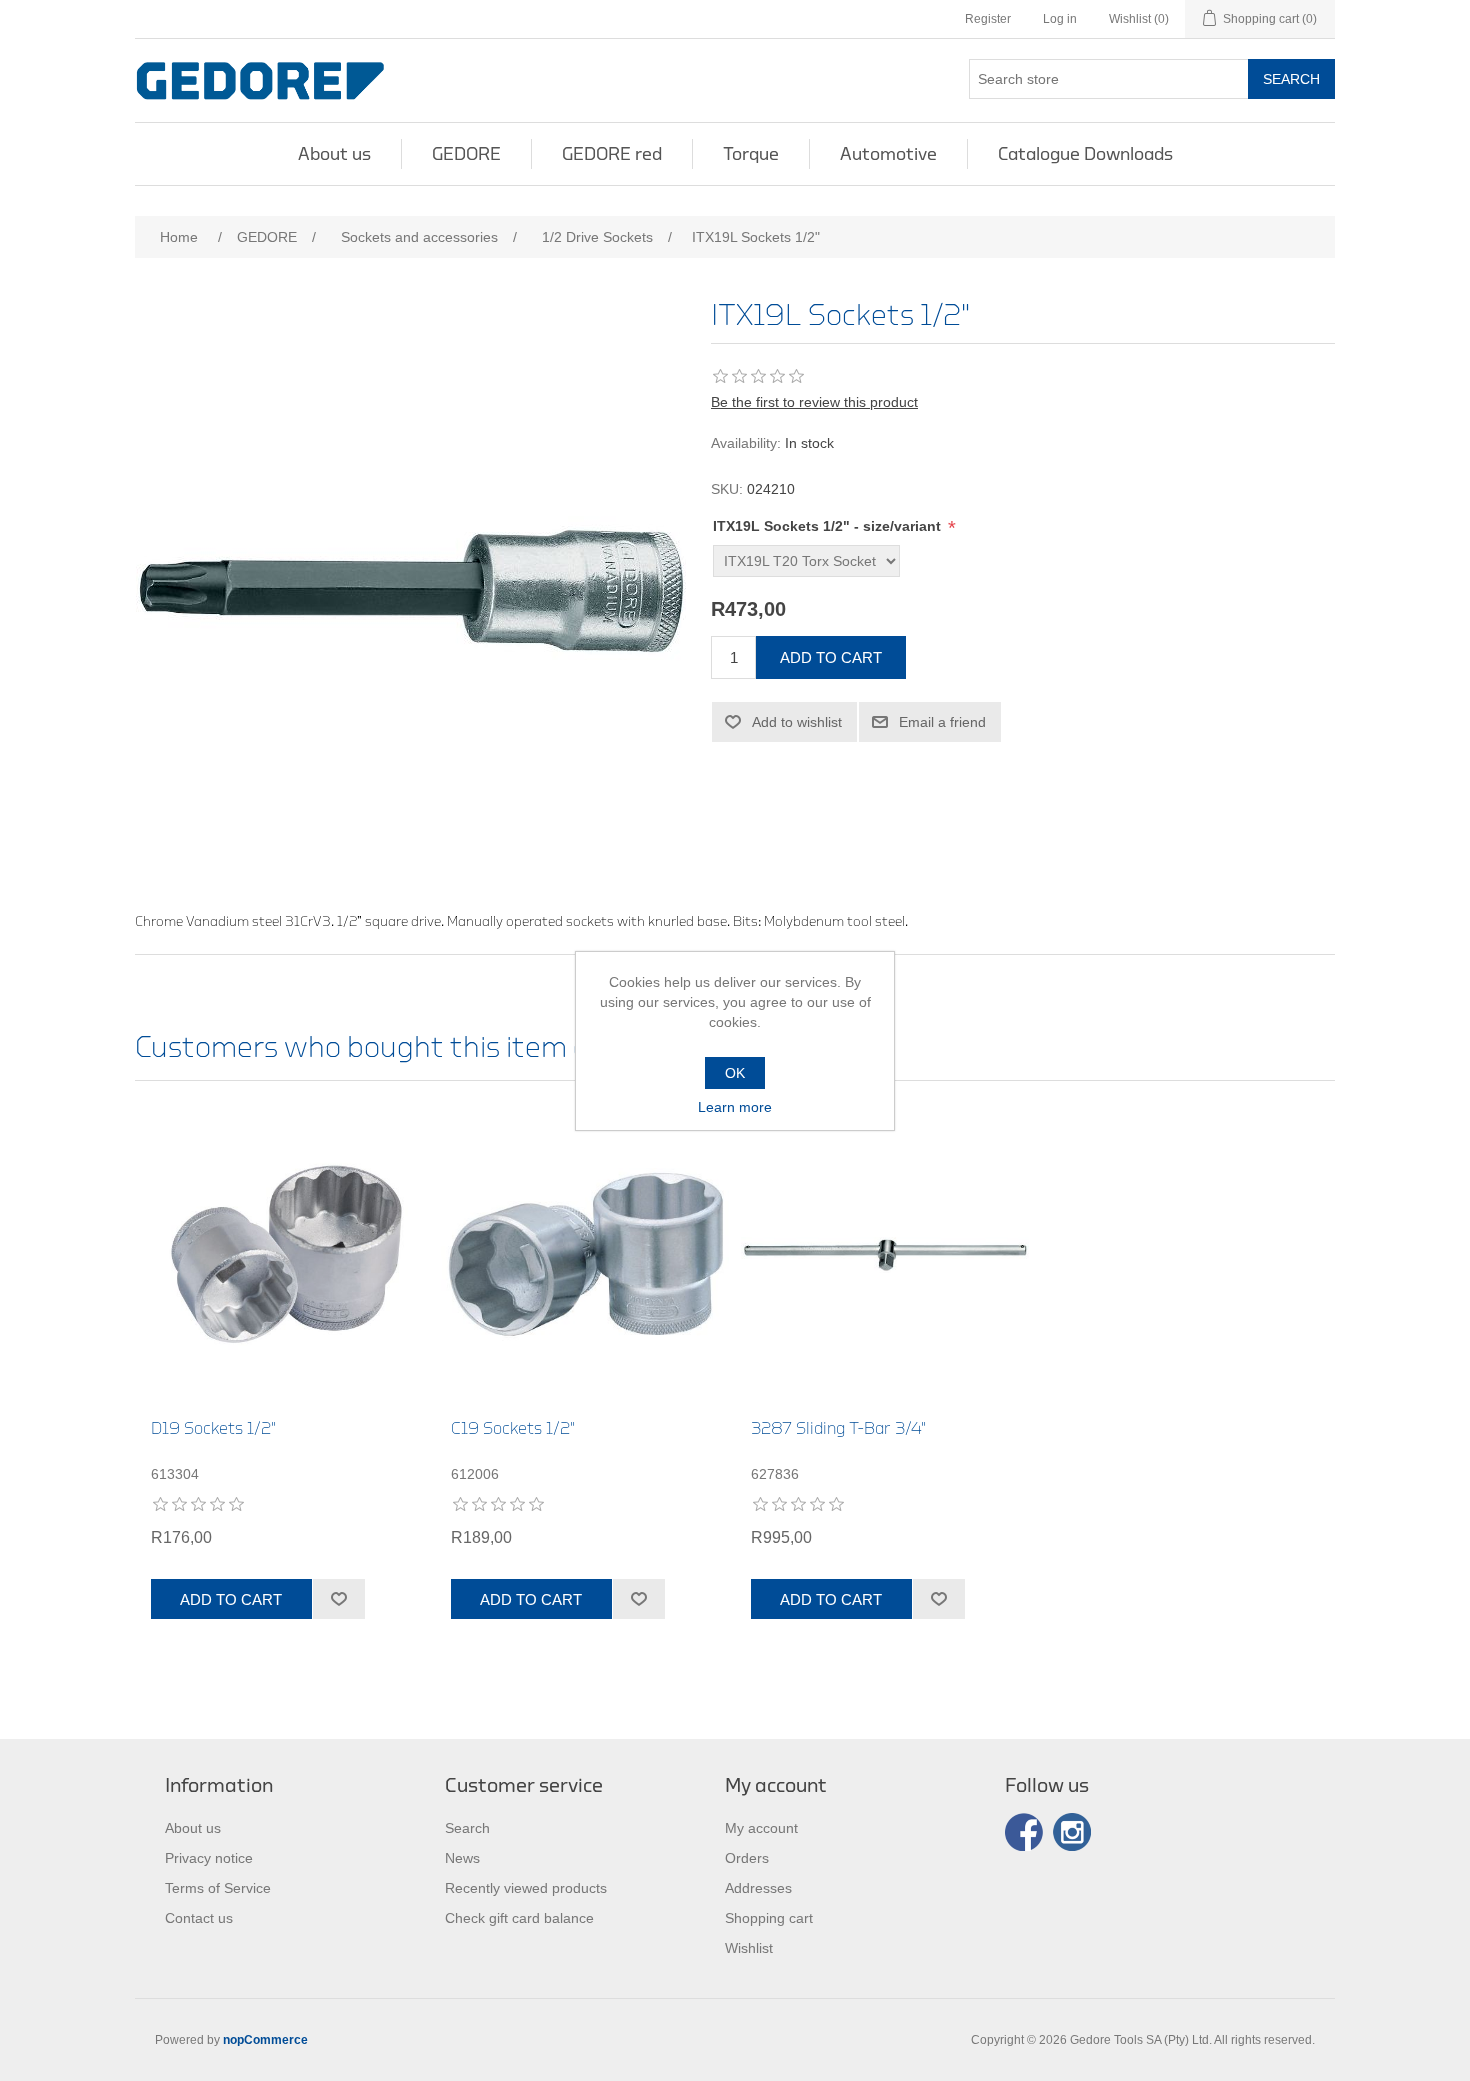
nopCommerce (265, 2040)
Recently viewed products (526, 1888)
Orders (747, 1858)
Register (988, 19)
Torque (751, 154)
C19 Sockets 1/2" (513, 1428)
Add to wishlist (797, 722)
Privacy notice (209, 1858)
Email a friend (942, 722)
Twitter (1072, 1832)
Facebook (1024, 1832)
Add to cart (831, 657)
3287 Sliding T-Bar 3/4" (838, 1428)
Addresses (758, 1888)
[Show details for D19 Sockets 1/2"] (285, 1255)
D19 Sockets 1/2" (213, 1428)
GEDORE (466, 154)
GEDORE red (612, 154)
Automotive (888, 154)
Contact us (199, 1918)
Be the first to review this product (814, 402)
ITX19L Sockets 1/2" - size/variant (829, 526)
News (462, 1858)
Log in (1060, 19)
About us (334, 154)
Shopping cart (769, 1918)
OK (735, 1073)
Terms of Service (218, 1888)
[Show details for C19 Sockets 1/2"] (585, 1255)
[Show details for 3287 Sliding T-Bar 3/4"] (885, 1255)
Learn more (735, 1107)
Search (1291, 79)
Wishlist (749, 1948)
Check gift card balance (519, 1918)
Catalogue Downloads (1085, 154)
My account (761, 1828)
